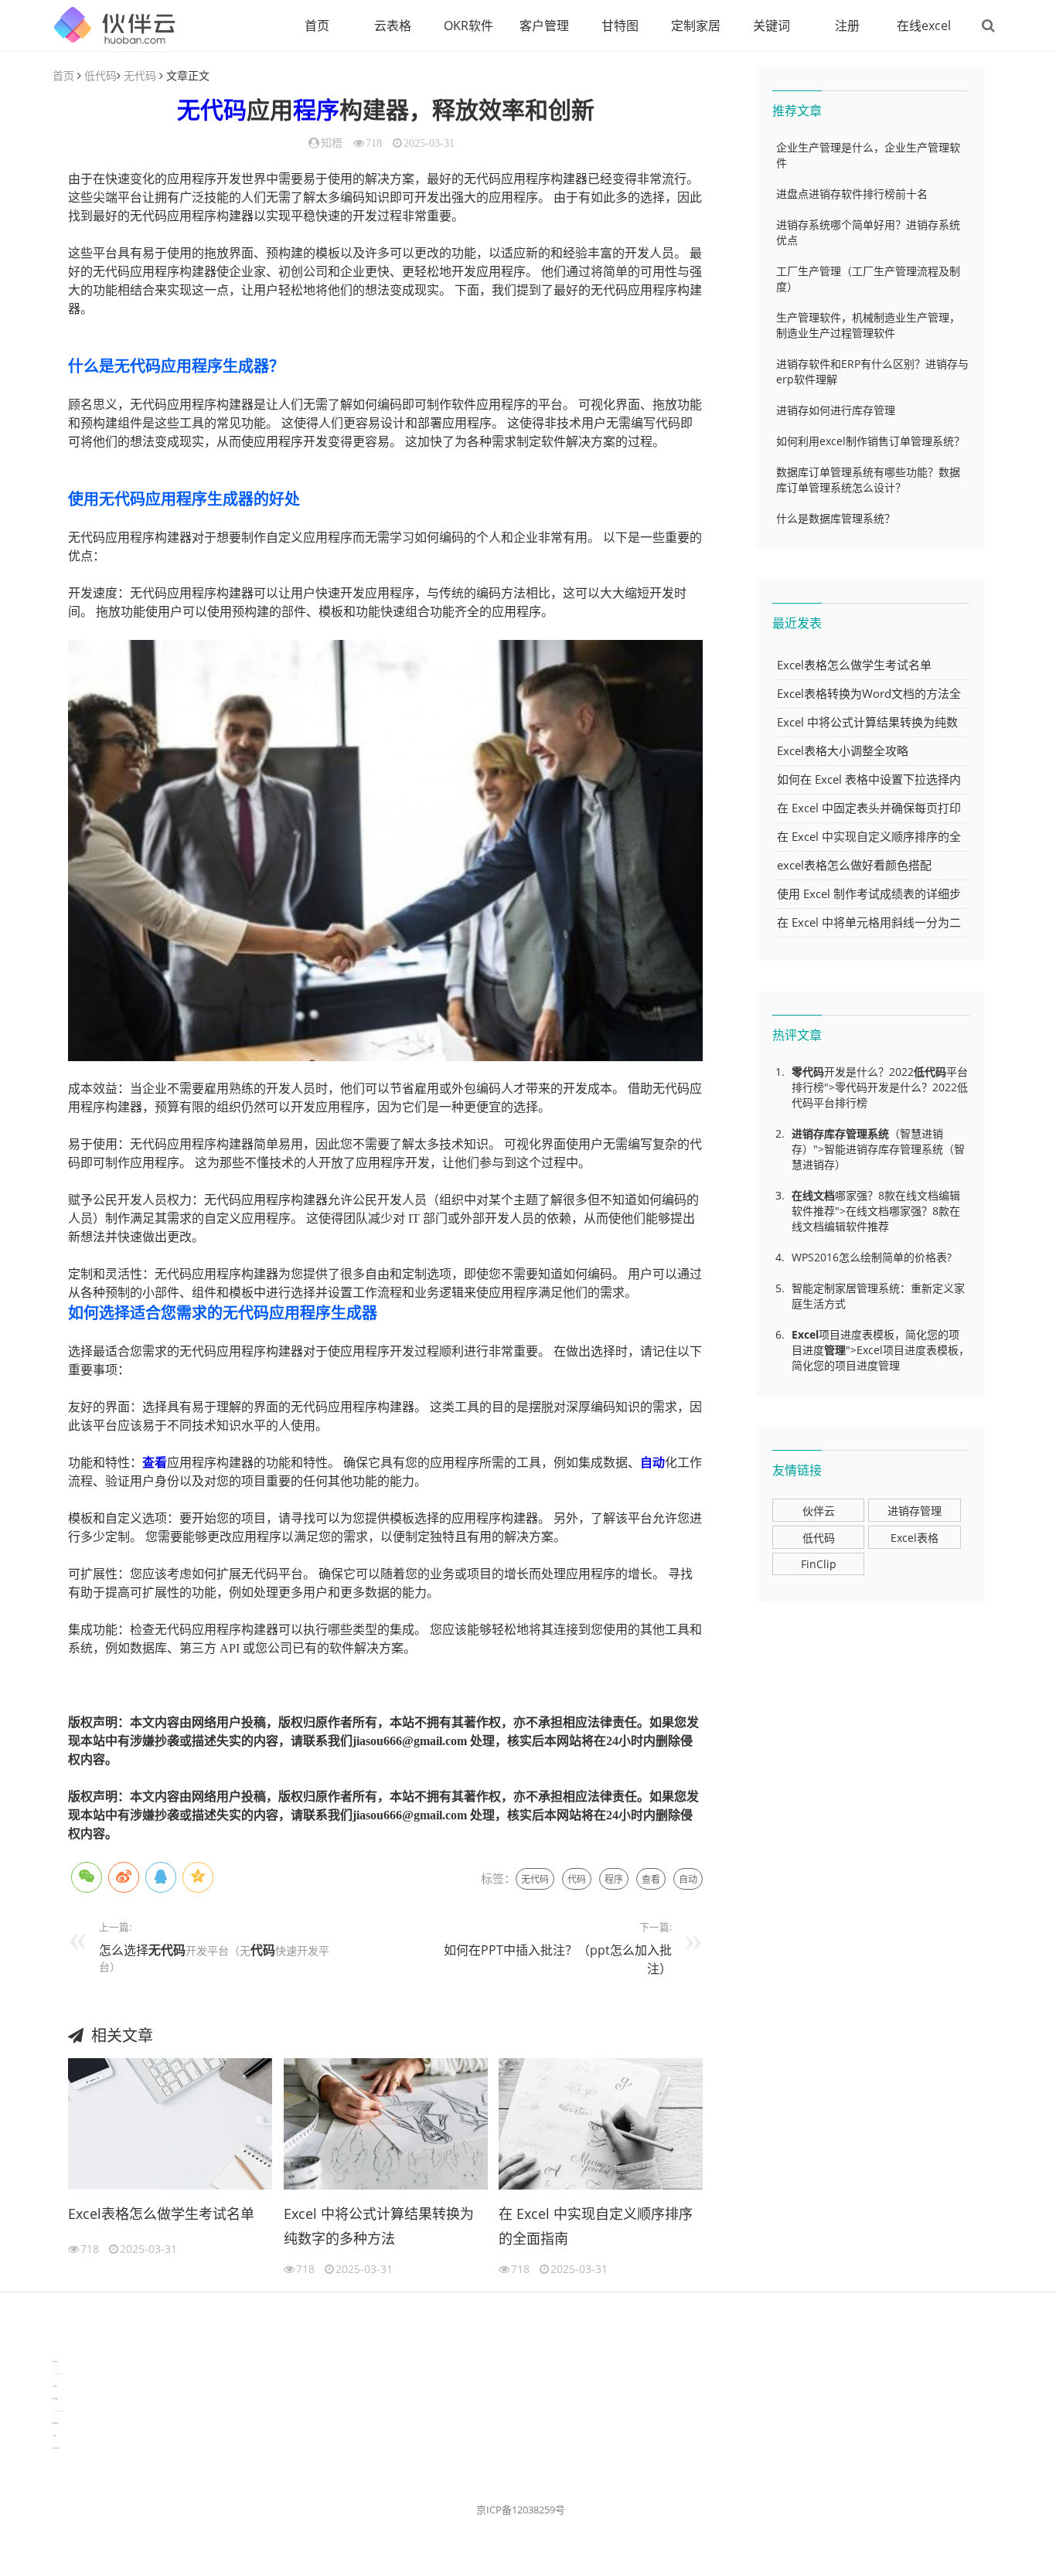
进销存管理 (915, 1511)
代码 (577, 1879)
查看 (155, 1463)
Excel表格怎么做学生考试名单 (161, 2214)
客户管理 (544, 26)
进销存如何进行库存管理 (836, 410)
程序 (316, 110)
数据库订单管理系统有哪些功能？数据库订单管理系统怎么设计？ (868, 480)
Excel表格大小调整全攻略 (843, 750)
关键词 (772, 26)
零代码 (808, 1072)
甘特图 (620, 26)
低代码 (100, 75)
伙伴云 (819, 1511)
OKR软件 (468, 26)
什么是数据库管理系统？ (836, 518)
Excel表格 (915, 1538)
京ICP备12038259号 (521, 2510)
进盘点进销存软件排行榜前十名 (852, 194)
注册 (847, 26)
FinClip (819, 1564)
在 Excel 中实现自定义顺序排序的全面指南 (596, 2226)
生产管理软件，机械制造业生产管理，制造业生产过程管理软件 (868, 325)
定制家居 (696, 26)
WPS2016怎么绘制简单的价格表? (872, 1257)
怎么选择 (124, 1950)
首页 (317, 26)
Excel (805, 1334)
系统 (878, 1133)
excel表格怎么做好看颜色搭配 (854, 865)
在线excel (924, 26)
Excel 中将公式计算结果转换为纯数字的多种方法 (379, 2226)
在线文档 (813, 1195)
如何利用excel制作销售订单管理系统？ (870, 441)
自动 (652, 1463)
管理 (835, 1350)
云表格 (393, 26)
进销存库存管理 (829, 1133)
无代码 (140, 75)
